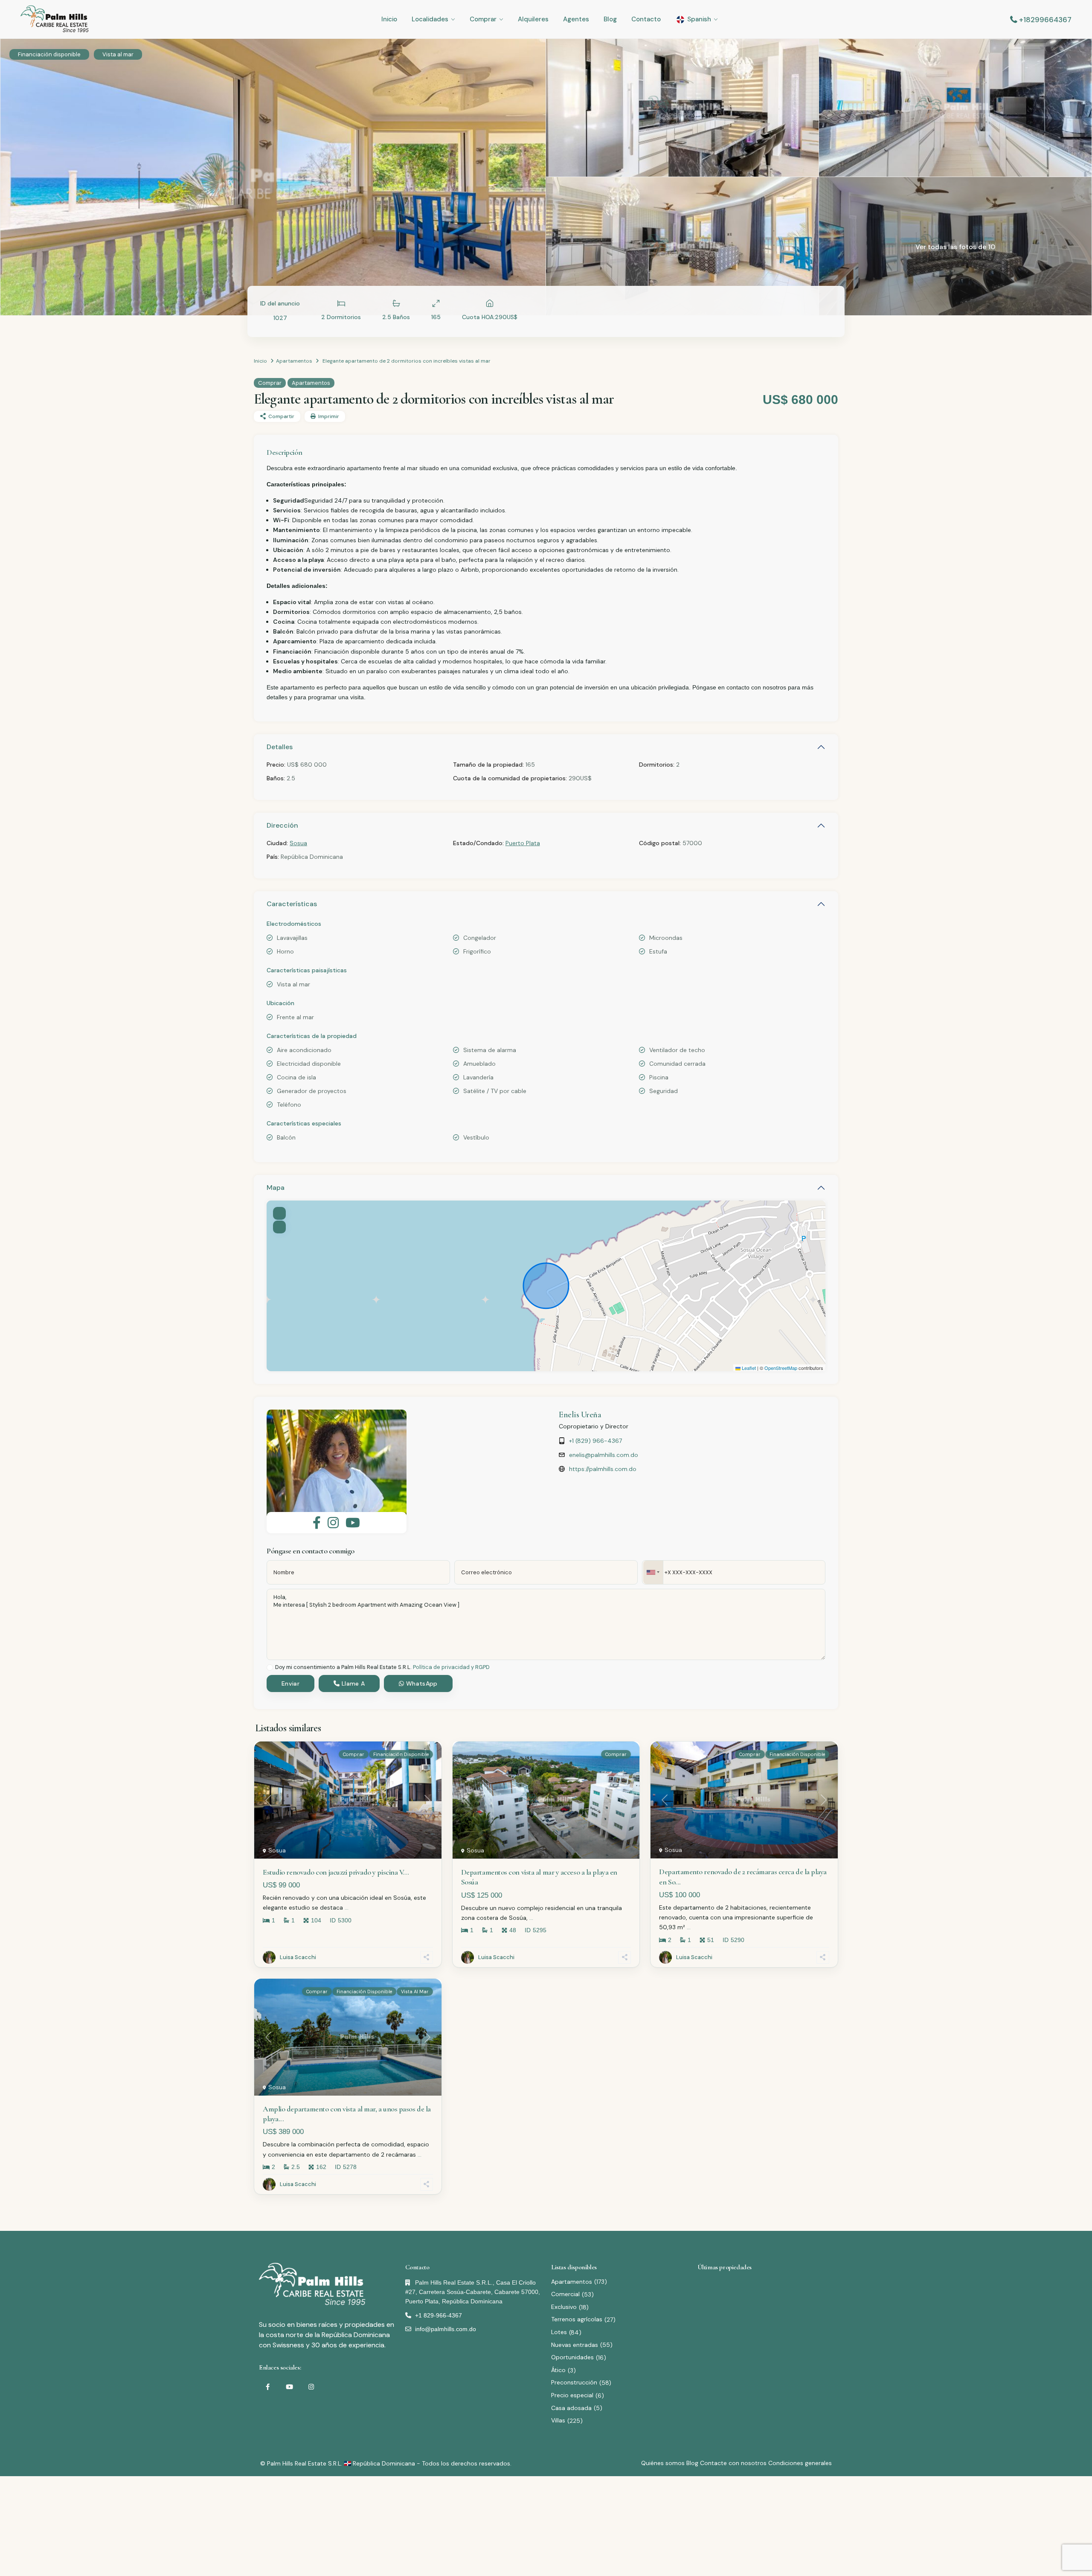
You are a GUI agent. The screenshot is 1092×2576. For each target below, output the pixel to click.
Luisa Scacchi (298, 1957)
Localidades (430, 19)
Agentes (576, 19)
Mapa (276, 1188)
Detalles (280, 747)
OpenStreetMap (781, 1368)
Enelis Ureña (580, 1415)
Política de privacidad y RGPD (451, 1667)
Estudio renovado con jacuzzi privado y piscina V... (336, 1872)
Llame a (352, 1683)
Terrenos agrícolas (577, 2319)
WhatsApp (421, 1683)
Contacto (646, 19)
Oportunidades (572, 2357)
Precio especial (572, 2395)
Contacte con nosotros (733, 2463)
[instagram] (311, 2387)
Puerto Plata (523, 843)
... (347, 1907)
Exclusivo (564, 2307)
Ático (558, 2370)
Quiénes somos (663, 2463)
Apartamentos (294, 361)
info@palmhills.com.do (446, 2329)
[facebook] (268, 2387)
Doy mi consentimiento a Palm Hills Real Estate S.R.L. (382, 1667)
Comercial (565, 2294)
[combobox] (653, 1572)
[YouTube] (289, 2387)
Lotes (559, 2332)
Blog (610, 19)
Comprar (483, 19)
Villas (558, 2420)
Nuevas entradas (575, 2345)
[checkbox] (270, 1667)
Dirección (282, 825)
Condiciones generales (800, 2463)
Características (292, 904)
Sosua (298, 843)
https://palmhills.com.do (603, 1469)
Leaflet (748, 1368)
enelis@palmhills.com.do (604, 1455)
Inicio (389, 19)
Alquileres (533, 19)
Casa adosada (571, 2408)
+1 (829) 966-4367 (595, 1441)
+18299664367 (1045, 20)
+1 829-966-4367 (439, 2315)
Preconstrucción (574, 2382)
